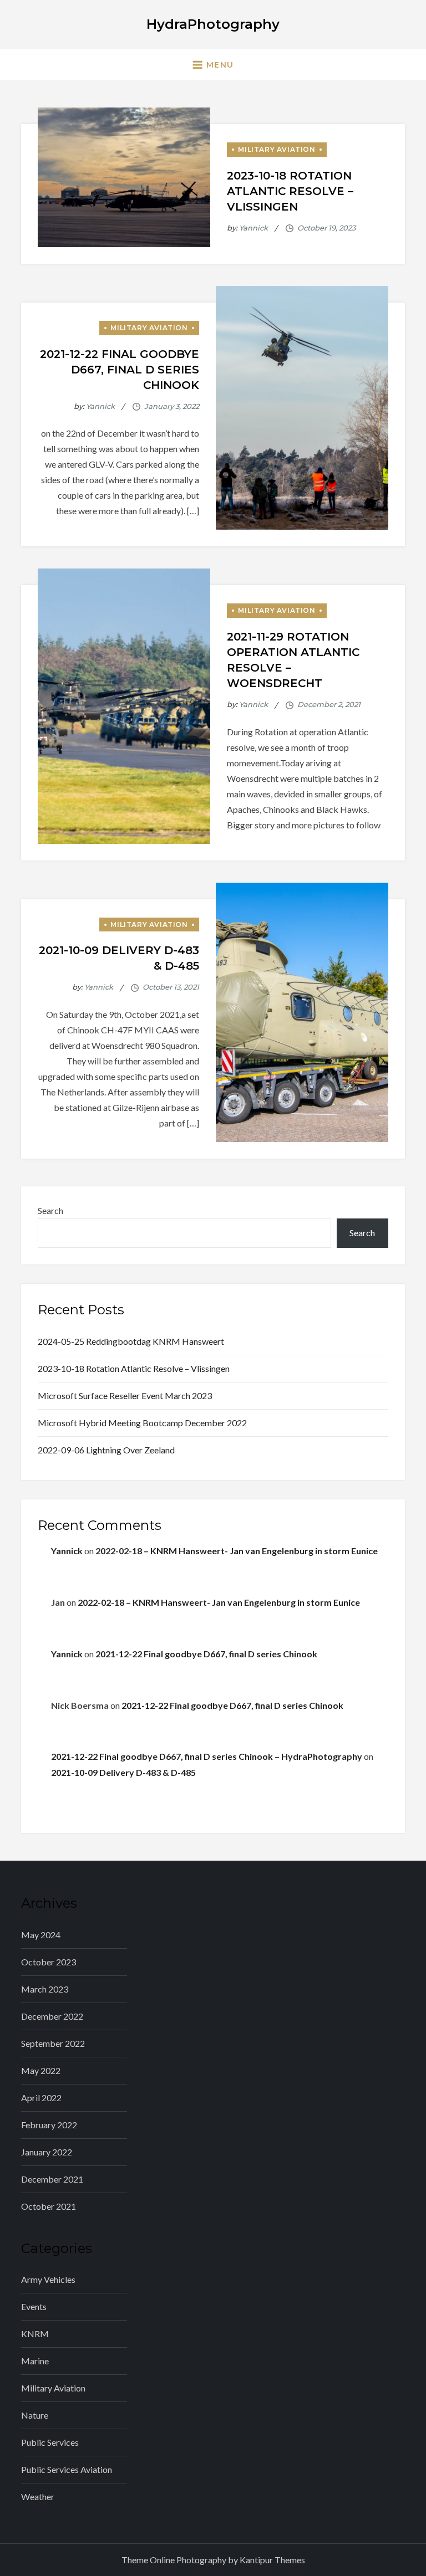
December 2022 (52, 2016)
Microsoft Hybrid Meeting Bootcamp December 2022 (142, 1423)
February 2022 (49, 2125)
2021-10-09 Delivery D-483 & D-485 (123, 1772)
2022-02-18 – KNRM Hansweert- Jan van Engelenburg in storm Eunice (237, 1551)
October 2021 (49, 2206)
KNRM (35, 2334)
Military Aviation (277, 149)
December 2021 (52, 2179)
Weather (38, 2496)
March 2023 (45, 1989)
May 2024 (41, 1935)
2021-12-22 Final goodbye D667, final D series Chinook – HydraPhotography (207, 1756)
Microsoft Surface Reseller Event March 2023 (125, 1395)
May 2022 (41, 2070)
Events (34, 2306)
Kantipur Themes (272, 2560)
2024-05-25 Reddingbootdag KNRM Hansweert (131, 1341)
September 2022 (53, 2043)
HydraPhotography (213, 24)
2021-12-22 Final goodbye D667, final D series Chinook (120, 370)
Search (50, 1210)
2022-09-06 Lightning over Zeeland (106, 1450)
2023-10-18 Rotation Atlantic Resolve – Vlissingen (290, 191)
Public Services (50, 2442)
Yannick (253, 228)
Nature (35, 2415)
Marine (35, 2361)
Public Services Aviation (67, 2469)
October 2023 (49, 1962)
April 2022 (41, 2098)
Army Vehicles (48, 2279)
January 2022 (47, 2152)
